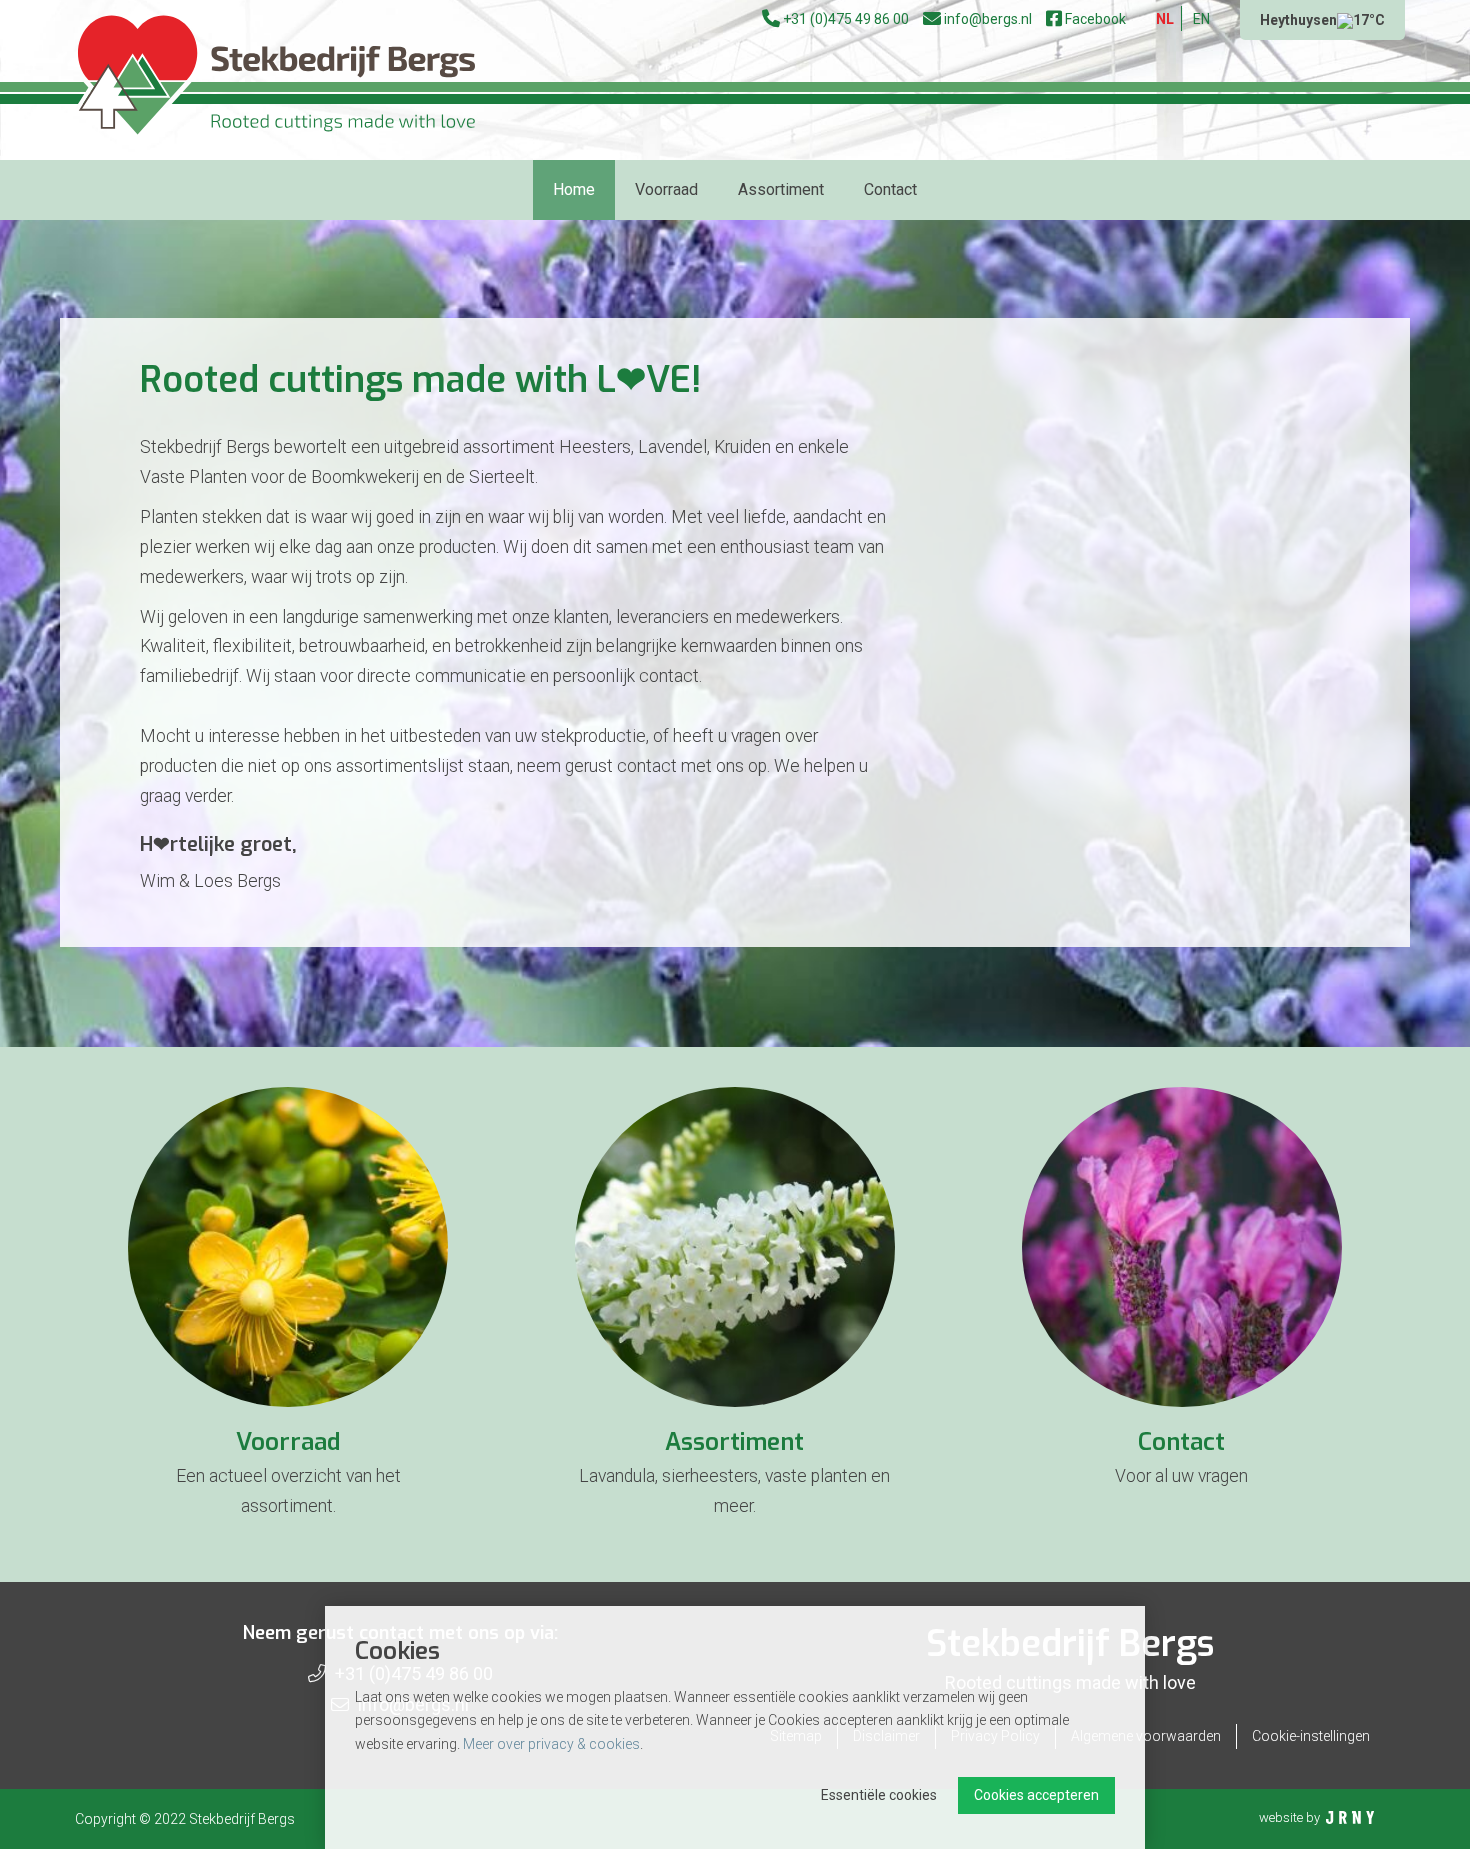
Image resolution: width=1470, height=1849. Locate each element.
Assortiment (781, 189)
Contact (890, 189)
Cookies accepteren (1036, 1795)
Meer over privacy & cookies (551, 1744)
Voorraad (666, 189)
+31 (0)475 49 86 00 (844, 19)
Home (574, 189)
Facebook (1094, 19)
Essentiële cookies (879, 1795)
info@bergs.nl (986, 19)
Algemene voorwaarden (1146, 1736)
